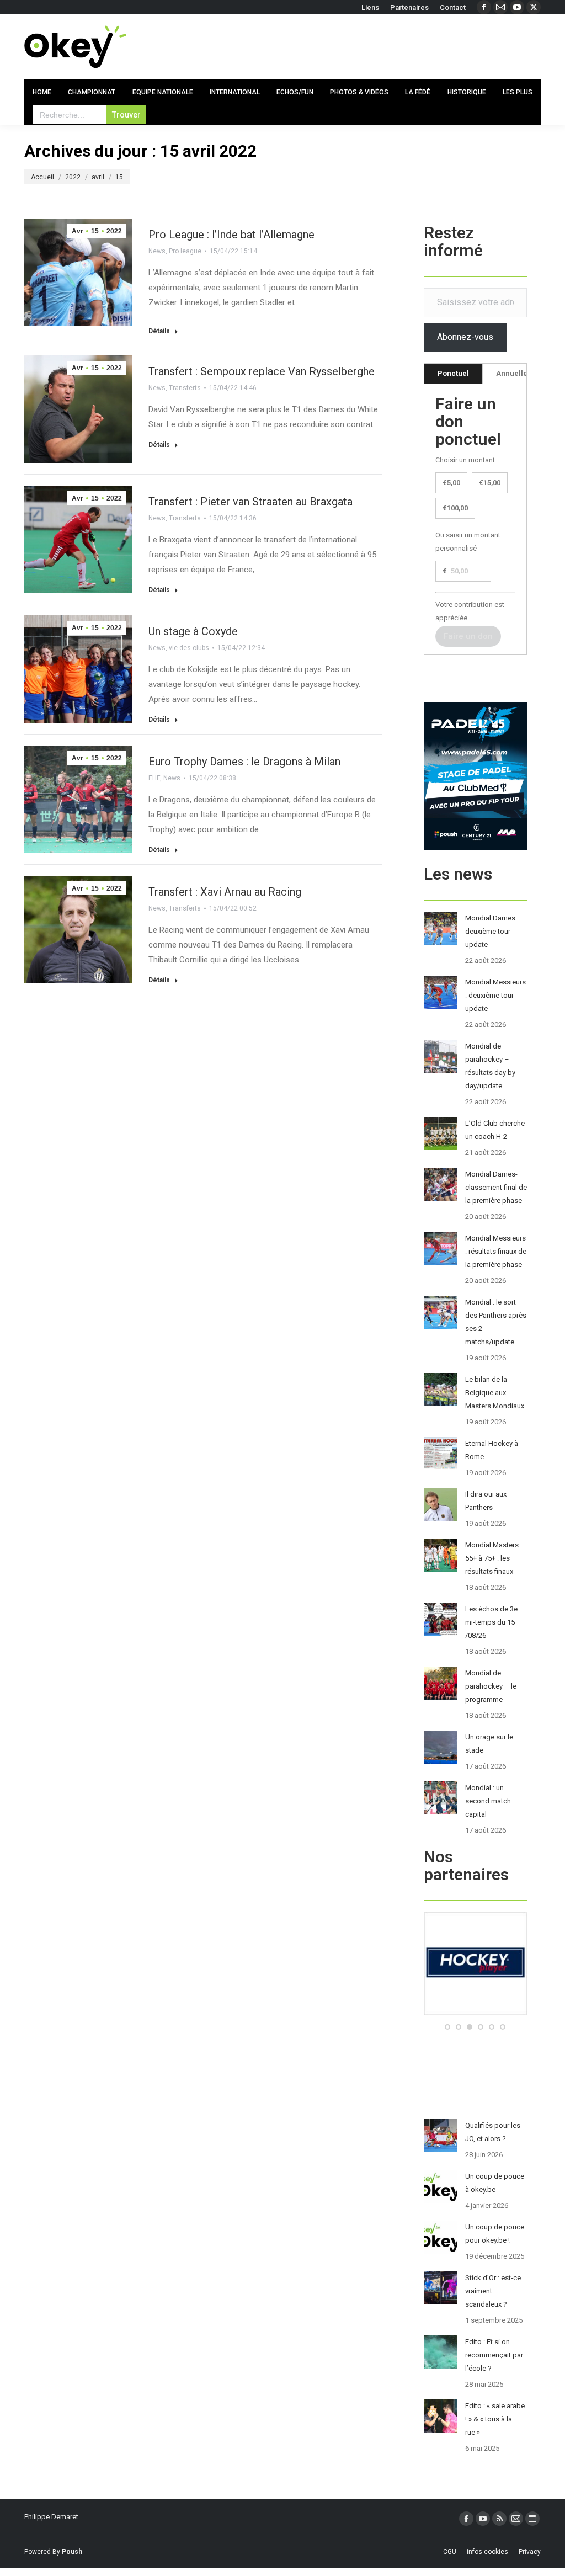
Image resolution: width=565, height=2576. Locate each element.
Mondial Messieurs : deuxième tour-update (495, 995)
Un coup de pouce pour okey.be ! (495, 2234)
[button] (447, 2027)
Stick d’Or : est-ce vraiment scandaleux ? (493, 2291)
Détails (159, 331)
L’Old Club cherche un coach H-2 (495, 1130)
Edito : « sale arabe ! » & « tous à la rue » (495, 2419)
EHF (154, 778)
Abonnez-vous (465, 337)
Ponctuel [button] (453, 373)
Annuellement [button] (521, 373)
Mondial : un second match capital (488, 1801)
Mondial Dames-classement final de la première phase (496, 1187)
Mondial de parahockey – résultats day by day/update (490, 1066)
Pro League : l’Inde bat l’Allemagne (231, 235)
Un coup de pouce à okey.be (495, 2183)
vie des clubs (189, 648)
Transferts (185, 388)
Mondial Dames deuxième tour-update (490, 931)
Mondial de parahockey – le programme (491, 1686)
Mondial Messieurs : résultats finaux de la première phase (496, 1251)
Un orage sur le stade (489, 1744)
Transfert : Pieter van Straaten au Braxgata (250, 502)
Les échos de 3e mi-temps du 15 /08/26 (491, 1622)
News (157, 251)
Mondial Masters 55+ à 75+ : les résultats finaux (492, 1558)
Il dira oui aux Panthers (486, 1501)
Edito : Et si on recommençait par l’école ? (494, 2355)
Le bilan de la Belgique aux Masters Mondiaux (495, 1393)
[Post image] (440, 928)
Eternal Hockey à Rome (492, 1450)
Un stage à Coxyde (193, 631)
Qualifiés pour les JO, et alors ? (493, 2132)
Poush (72, 2552)
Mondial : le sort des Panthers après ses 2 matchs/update (496, 1322)
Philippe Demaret (51, 2517)
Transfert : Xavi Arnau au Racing (225, 892)
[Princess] (475, 2013)
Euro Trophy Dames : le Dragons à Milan (244, 762)
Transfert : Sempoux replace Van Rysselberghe (262, 371)
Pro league (185, 251)
